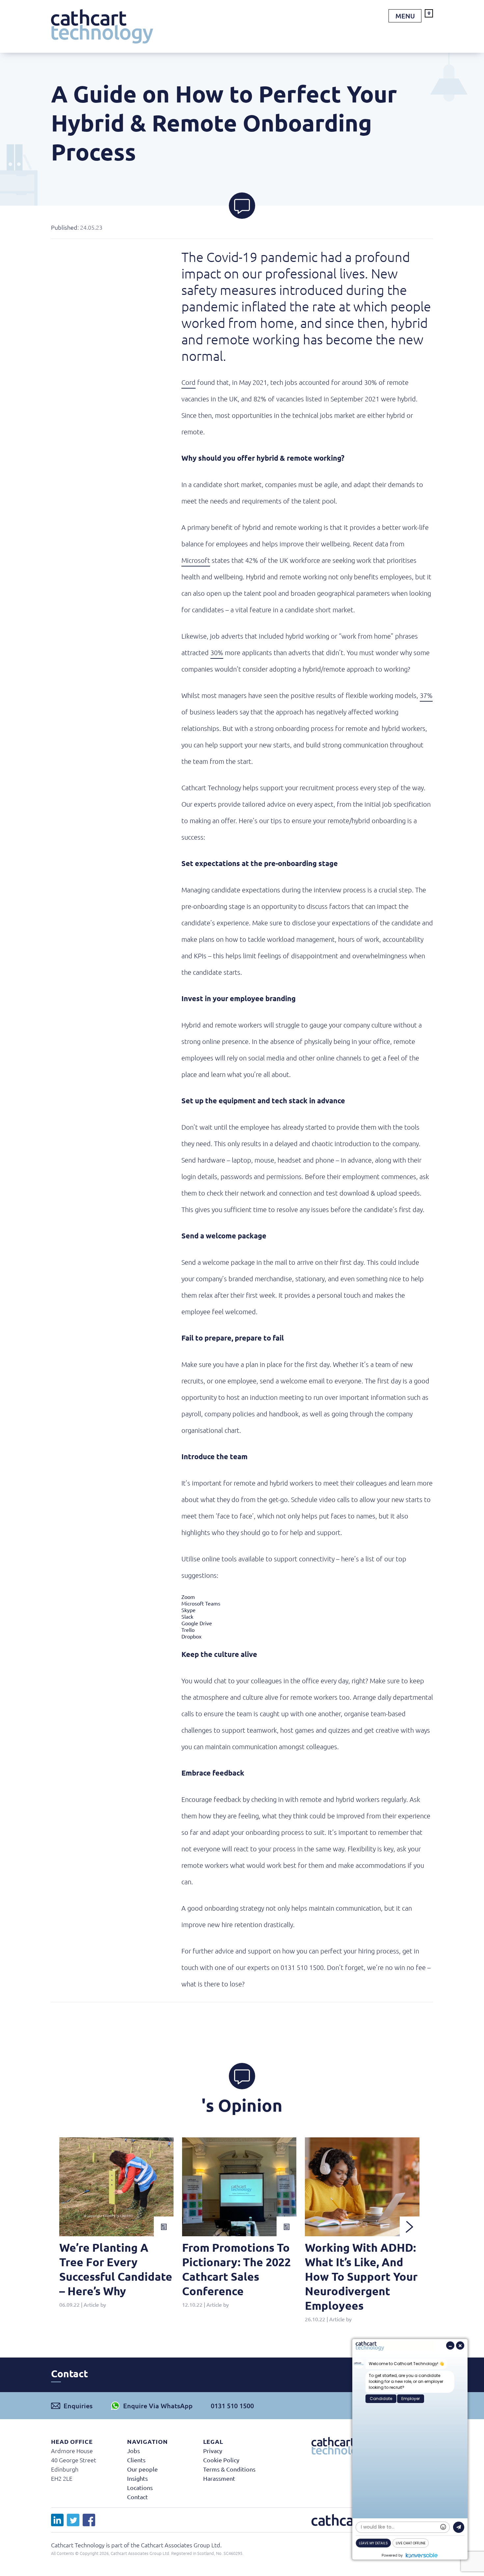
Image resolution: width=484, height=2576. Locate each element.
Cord (188, 382)
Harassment (219, 2478)
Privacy (213, 2451)
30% (217, 652)
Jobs (134, 2451)
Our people (142, 2469)
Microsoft (196, 560)
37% (426, 695)
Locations (140, 2488)
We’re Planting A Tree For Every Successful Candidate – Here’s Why (116, 2269)
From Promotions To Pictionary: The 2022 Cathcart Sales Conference (236, 2269)
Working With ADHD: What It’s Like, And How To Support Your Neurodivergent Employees (361, 2276)
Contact (137, 2497)
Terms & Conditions (229, 2469)
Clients (136, 2460)
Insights (137, 2478)
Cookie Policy (221, 2460)
